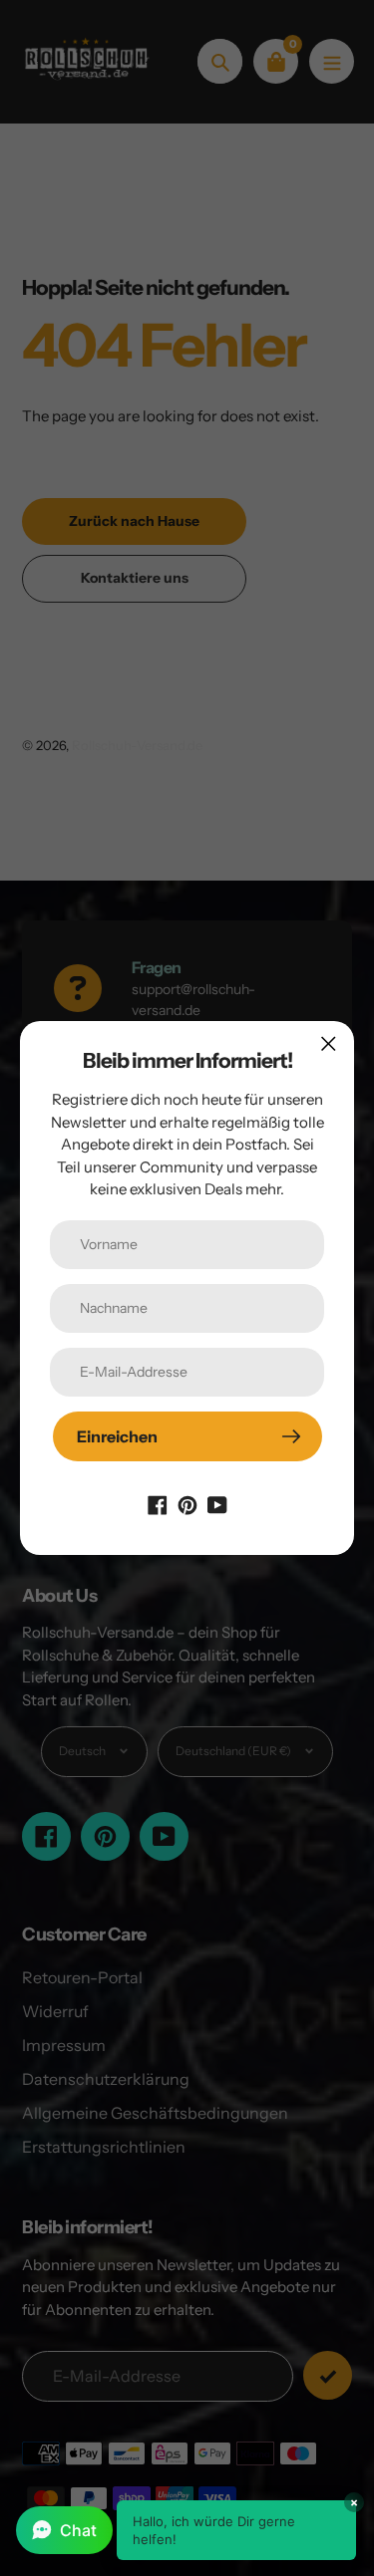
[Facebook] (158, 1503)
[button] (186, 2530)
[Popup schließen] (329, 1043)
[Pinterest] (187, 1503)
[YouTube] (217, 1503)
